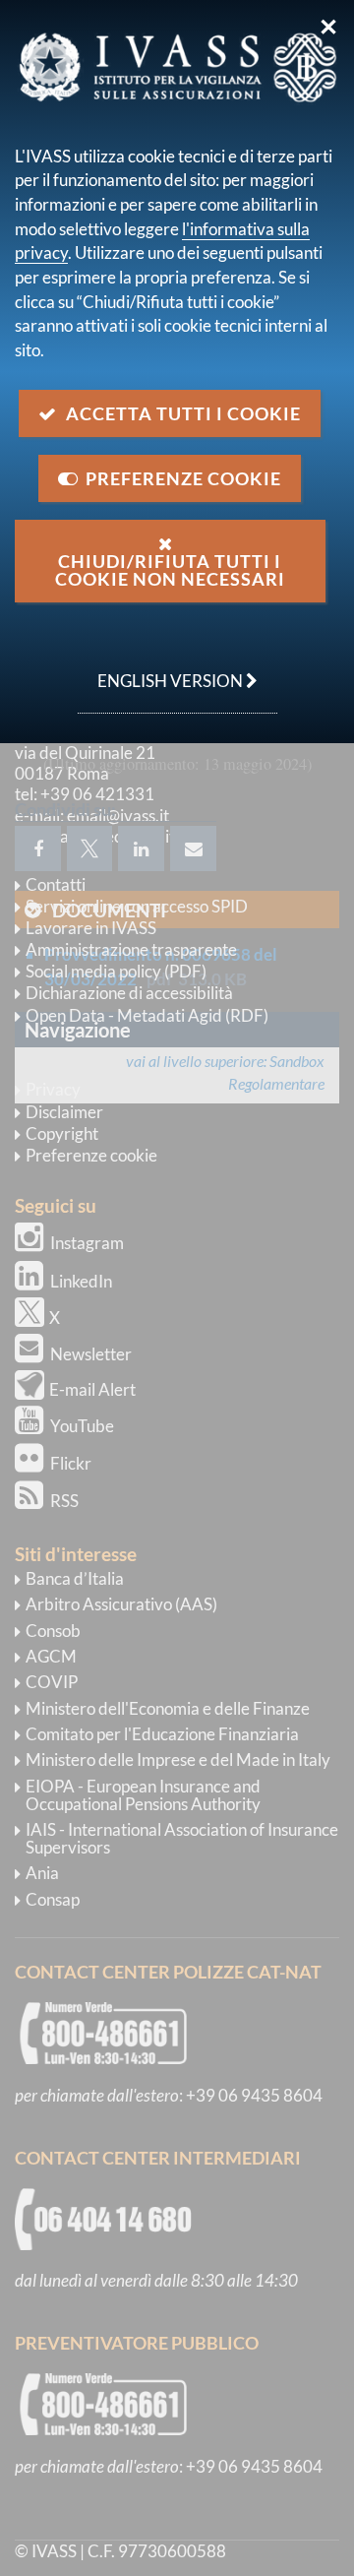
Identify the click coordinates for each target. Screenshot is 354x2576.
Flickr (71, 1463)
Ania (42, 1873)
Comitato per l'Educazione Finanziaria (162, 1734)
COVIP (52, 1682)
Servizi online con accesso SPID (137, 906)
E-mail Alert (92, 1389)
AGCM (51, 1656)
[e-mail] (193, 848)
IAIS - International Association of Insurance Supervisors (182, 1838)
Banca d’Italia (75, 1578)
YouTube (82, 1426)
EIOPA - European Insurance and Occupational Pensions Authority (143, 1795)
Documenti (109, 910)
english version (162, 670)
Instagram (87, 1243)
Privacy (53, 1089)
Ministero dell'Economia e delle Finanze (168, 1708)
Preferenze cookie (91, 1155)
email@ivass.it (118, 816)
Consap (53, 1899)
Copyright (62, 1133)
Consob (53, 1631)
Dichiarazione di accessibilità (129, 993)
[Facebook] (38, 848)
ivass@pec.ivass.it (111, 836)
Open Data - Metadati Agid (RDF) (147, 1015)
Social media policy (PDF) (116, 971)
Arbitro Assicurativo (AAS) (121, 1604)
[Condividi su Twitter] (89, 848)
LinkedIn (81, 1281)
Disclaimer (64, 1112)
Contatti (56, 884)
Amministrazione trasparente (131, 949)
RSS (64, 1501)
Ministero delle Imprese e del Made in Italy (178, 1759)
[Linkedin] (141, 848)
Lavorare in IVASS (91, 928)
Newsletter (91, 1354)
